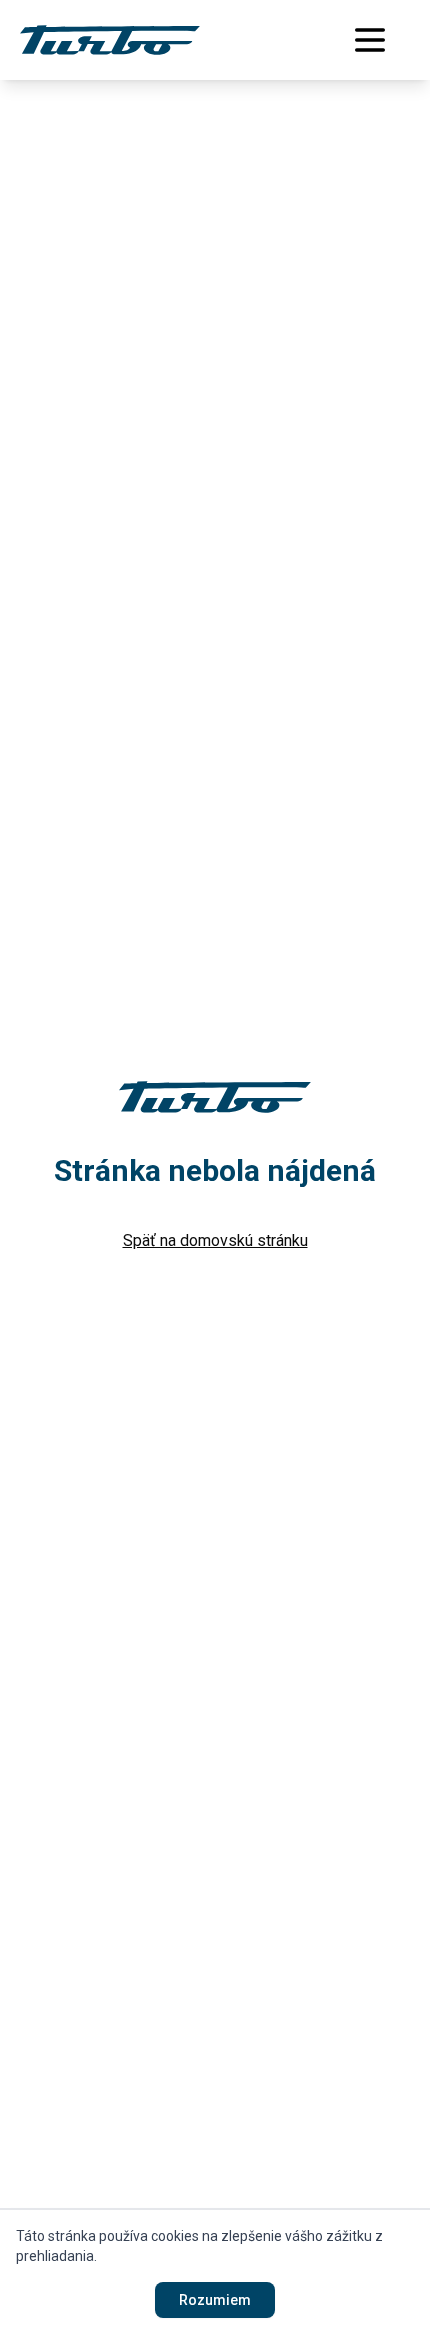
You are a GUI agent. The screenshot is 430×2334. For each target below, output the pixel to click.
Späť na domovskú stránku (215, 1240)
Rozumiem (215, 2300)
